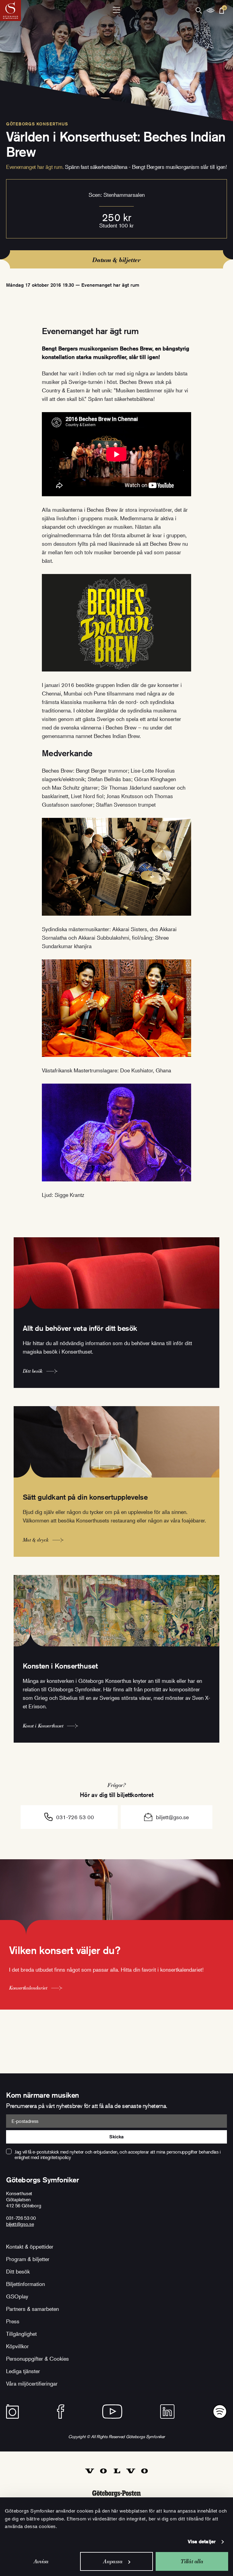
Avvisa (41, 2561)
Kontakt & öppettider (30, 2246)
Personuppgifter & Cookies (37, 2359)
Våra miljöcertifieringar (32, 2383)
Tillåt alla (192, 2561)
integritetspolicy (56, 2157)
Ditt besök (18, 2271)
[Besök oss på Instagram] (12, 2412)
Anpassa (113, 2561)
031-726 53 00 (75, 1817)
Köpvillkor (17, 2346)
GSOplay (17, 2296)
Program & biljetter (28, 2259)
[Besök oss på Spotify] (220, 2412)
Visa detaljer (202, 2542)
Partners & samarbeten (32, 2309)
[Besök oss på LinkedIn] (167, 2412)
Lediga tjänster (23, 2371)
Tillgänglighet (21, 2334)
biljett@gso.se (172, 1817)
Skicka (116, 2137)
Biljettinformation (25, 2284)
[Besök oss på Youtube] (112, 2412)
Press (13, 2321)
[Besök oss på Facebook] (61, 2412)
